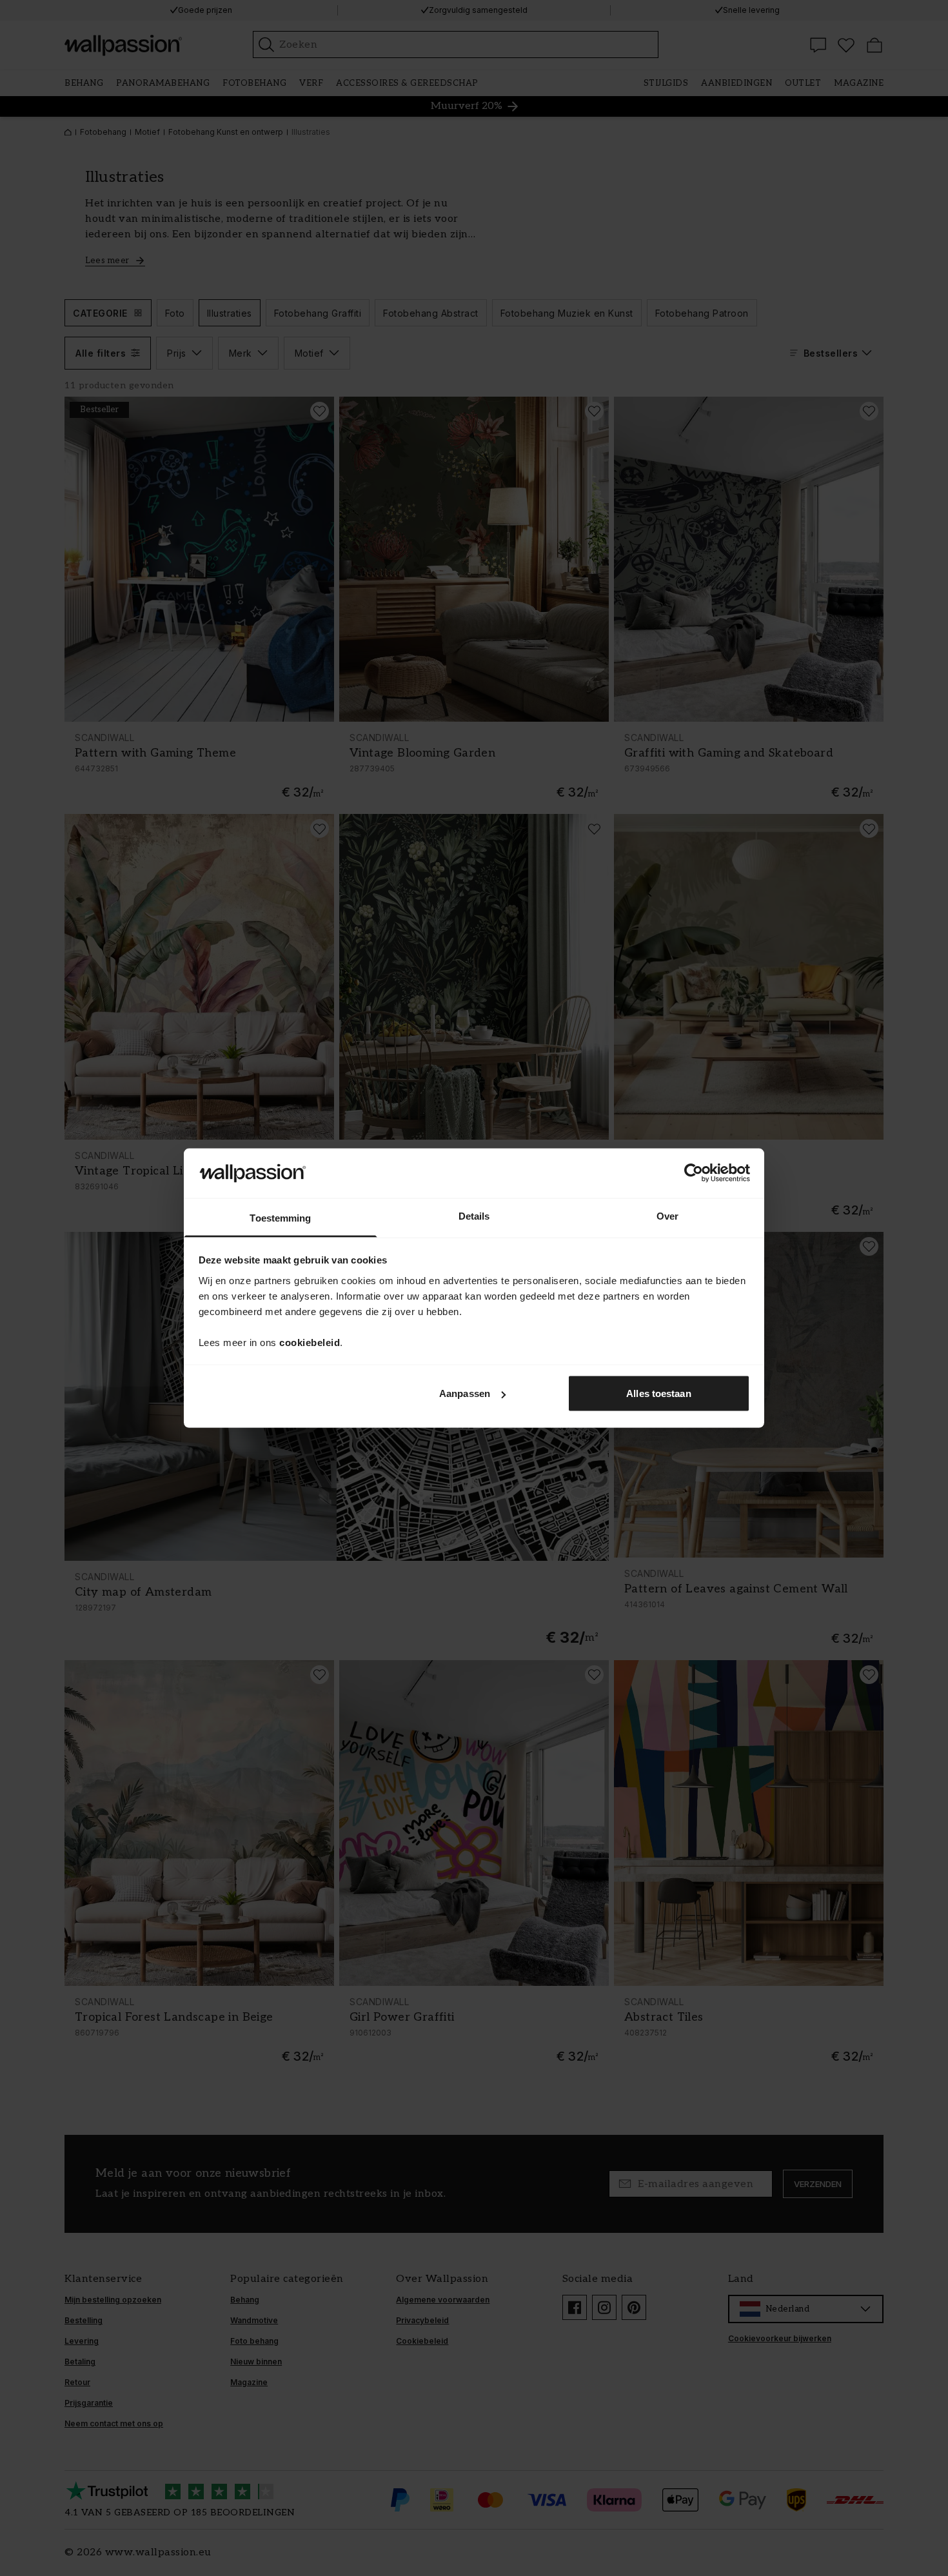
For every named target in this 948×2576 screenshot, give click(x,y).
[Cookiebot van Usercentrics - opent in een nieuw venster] (694, 1173)
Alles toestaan (658, 1393)
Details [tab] (474, 1215)
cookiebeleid (310, 1342)
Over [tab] (667, 1215)
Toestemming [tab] (280, 1217)
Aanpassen (465, 1393)
